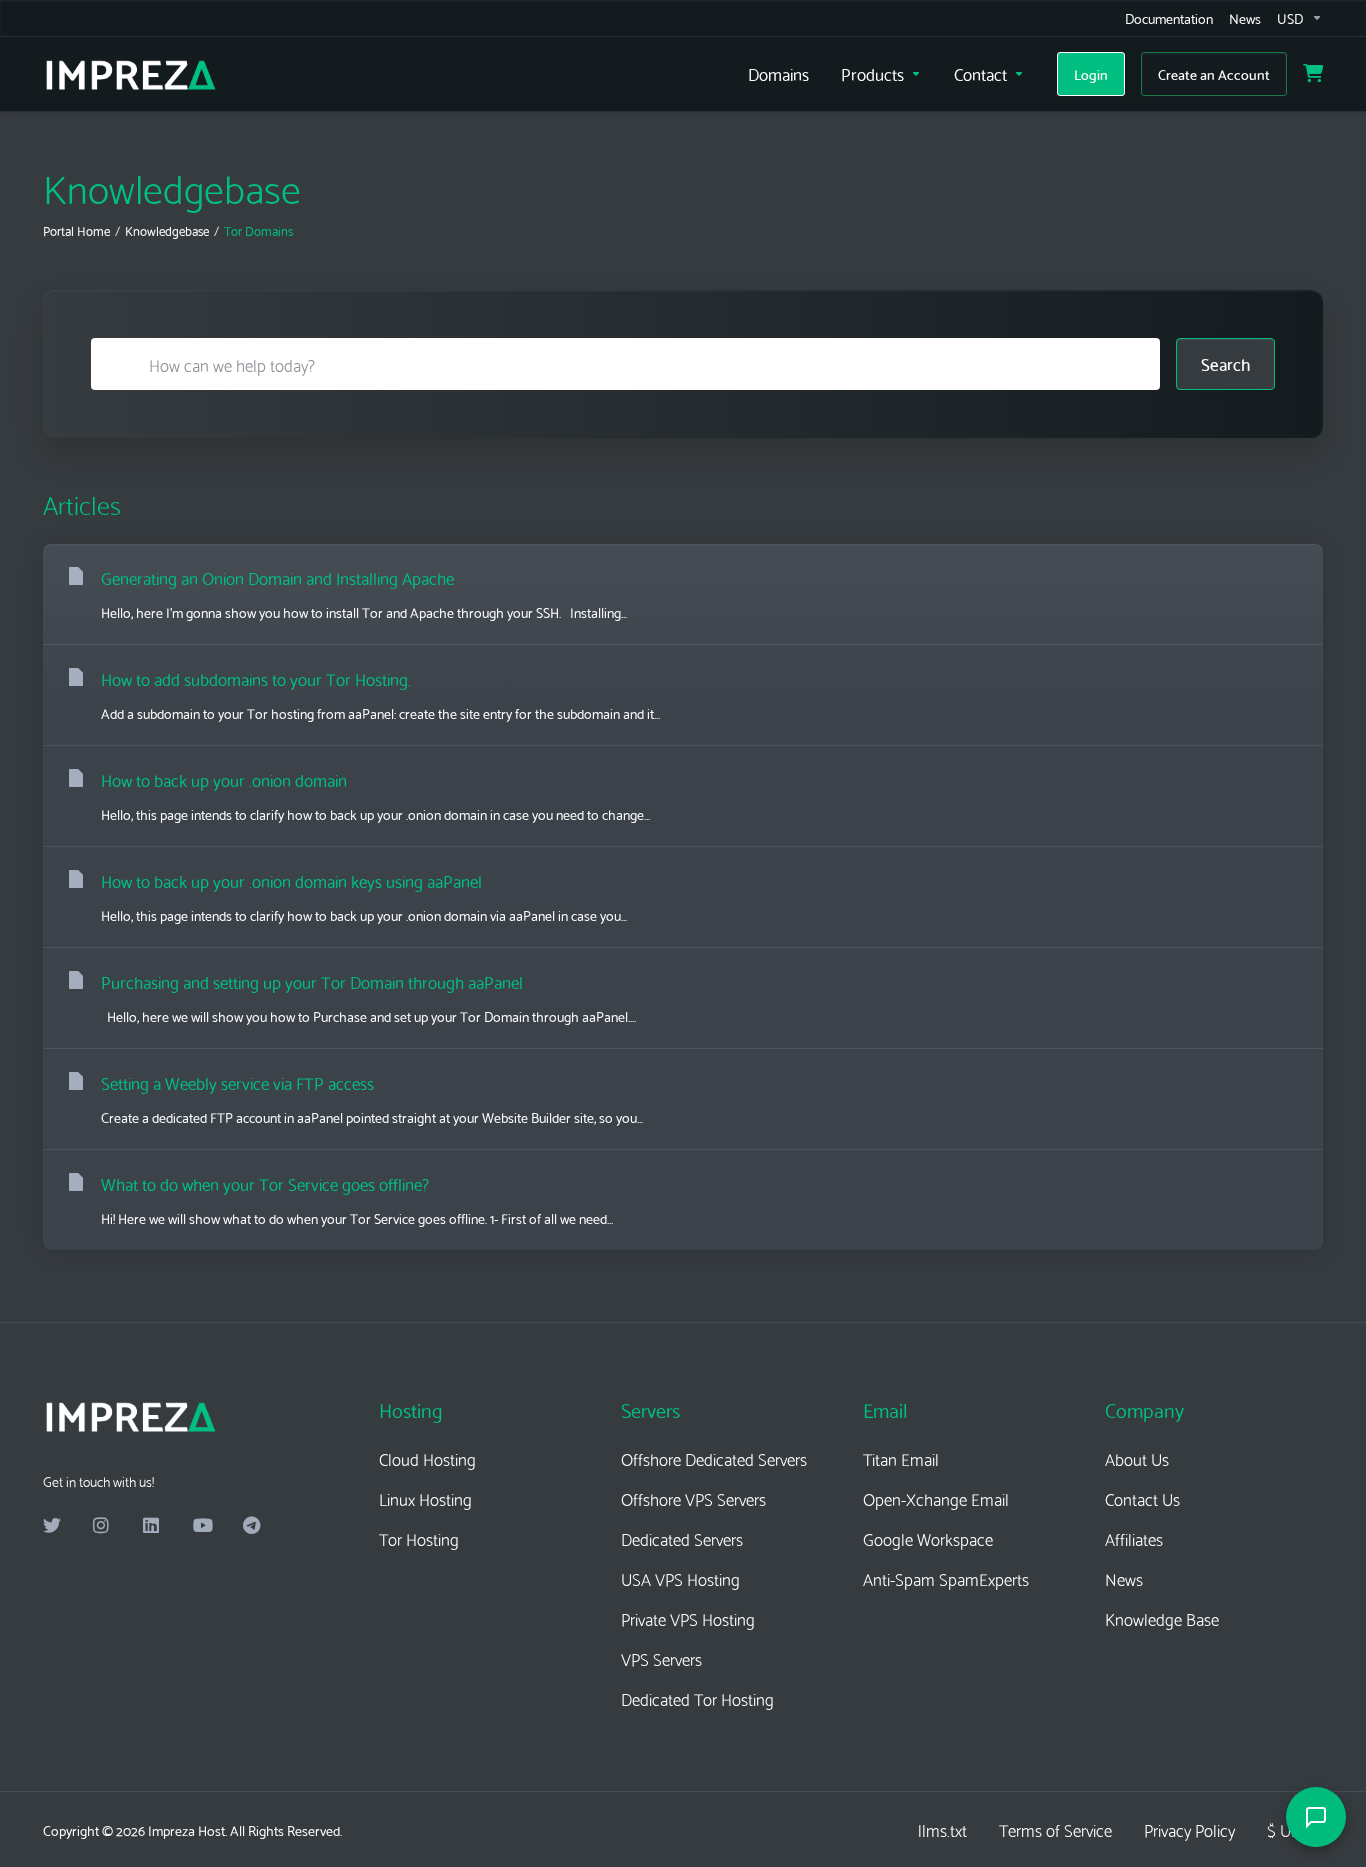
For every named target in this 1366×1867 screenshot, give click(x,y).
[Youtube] (202, 1526)
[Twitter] (52, 1526)
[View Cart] (1313, 74)
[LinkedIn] (152, 1526)
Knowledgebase (167, 230)
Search (1225, 363)
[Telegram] (252, 1526)
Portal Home (76, 230)
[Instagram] (102, 1526)
